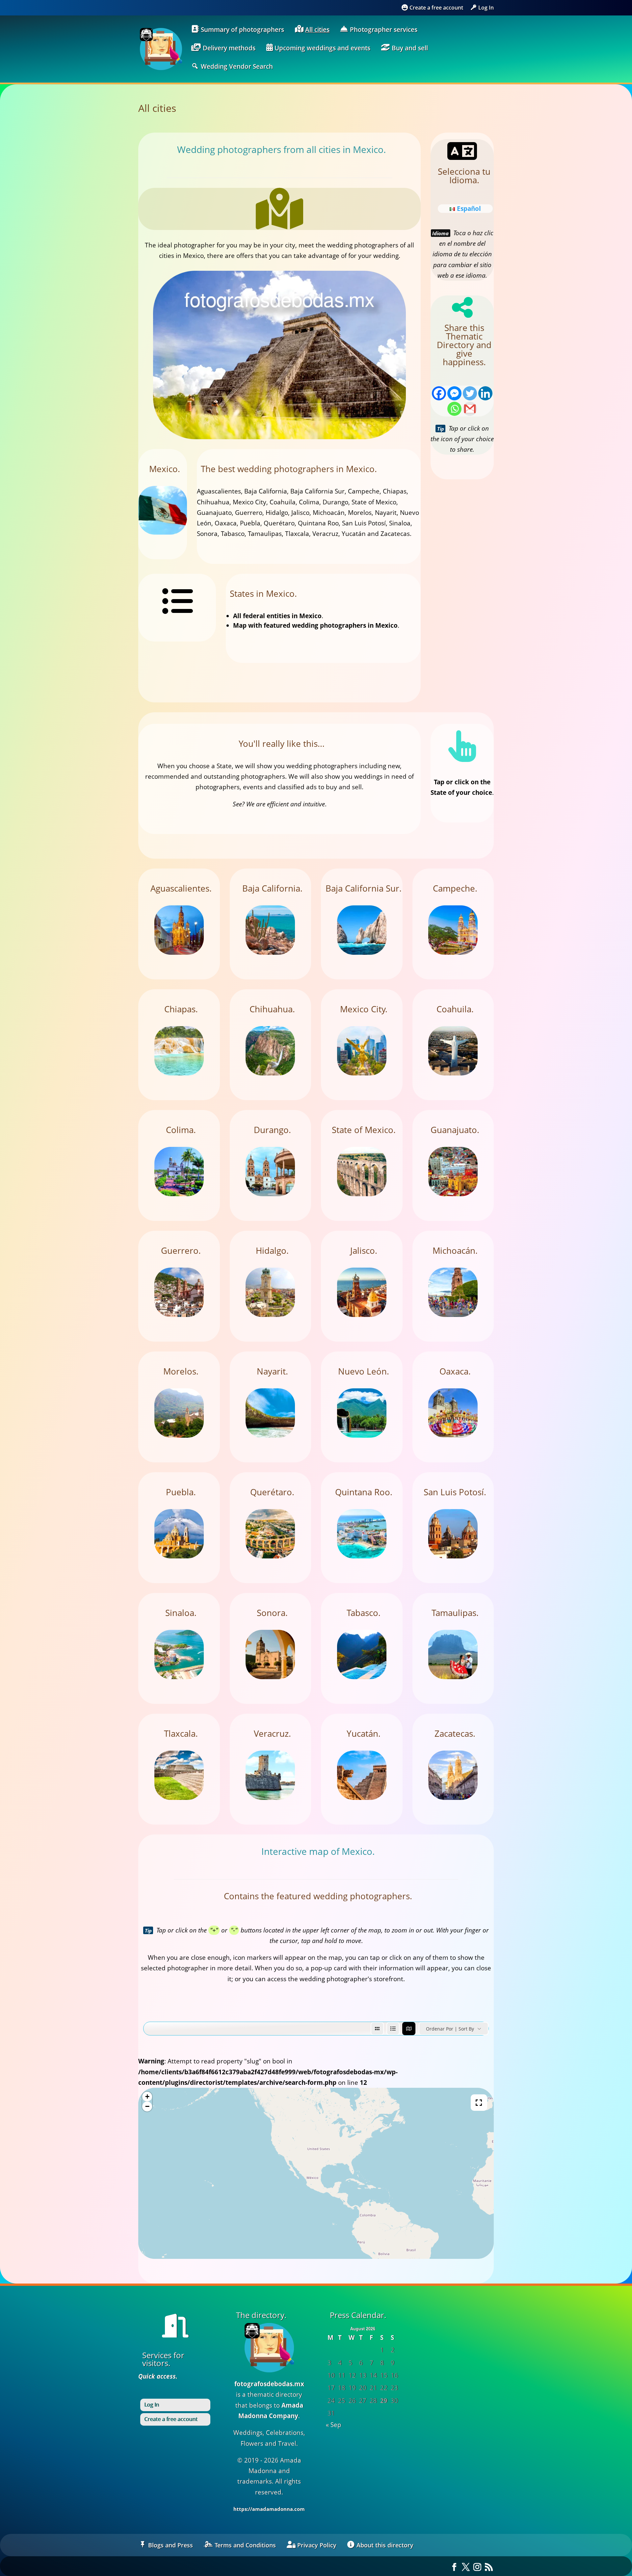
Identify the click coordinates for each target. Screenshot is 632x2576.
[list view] (393, 2029)
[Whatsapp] (454, 409)
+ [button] (147, 2096)
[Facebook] (439, 393)
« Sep (334, 2425)
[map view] (409, 2029)
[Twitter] (470, 393)
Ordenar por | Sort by (450, 2029)
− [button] (147, 2106)
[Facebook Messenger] (454, 393)
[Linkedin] (485, 393)
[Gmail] (470, 409)
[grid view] (377, 2029)
